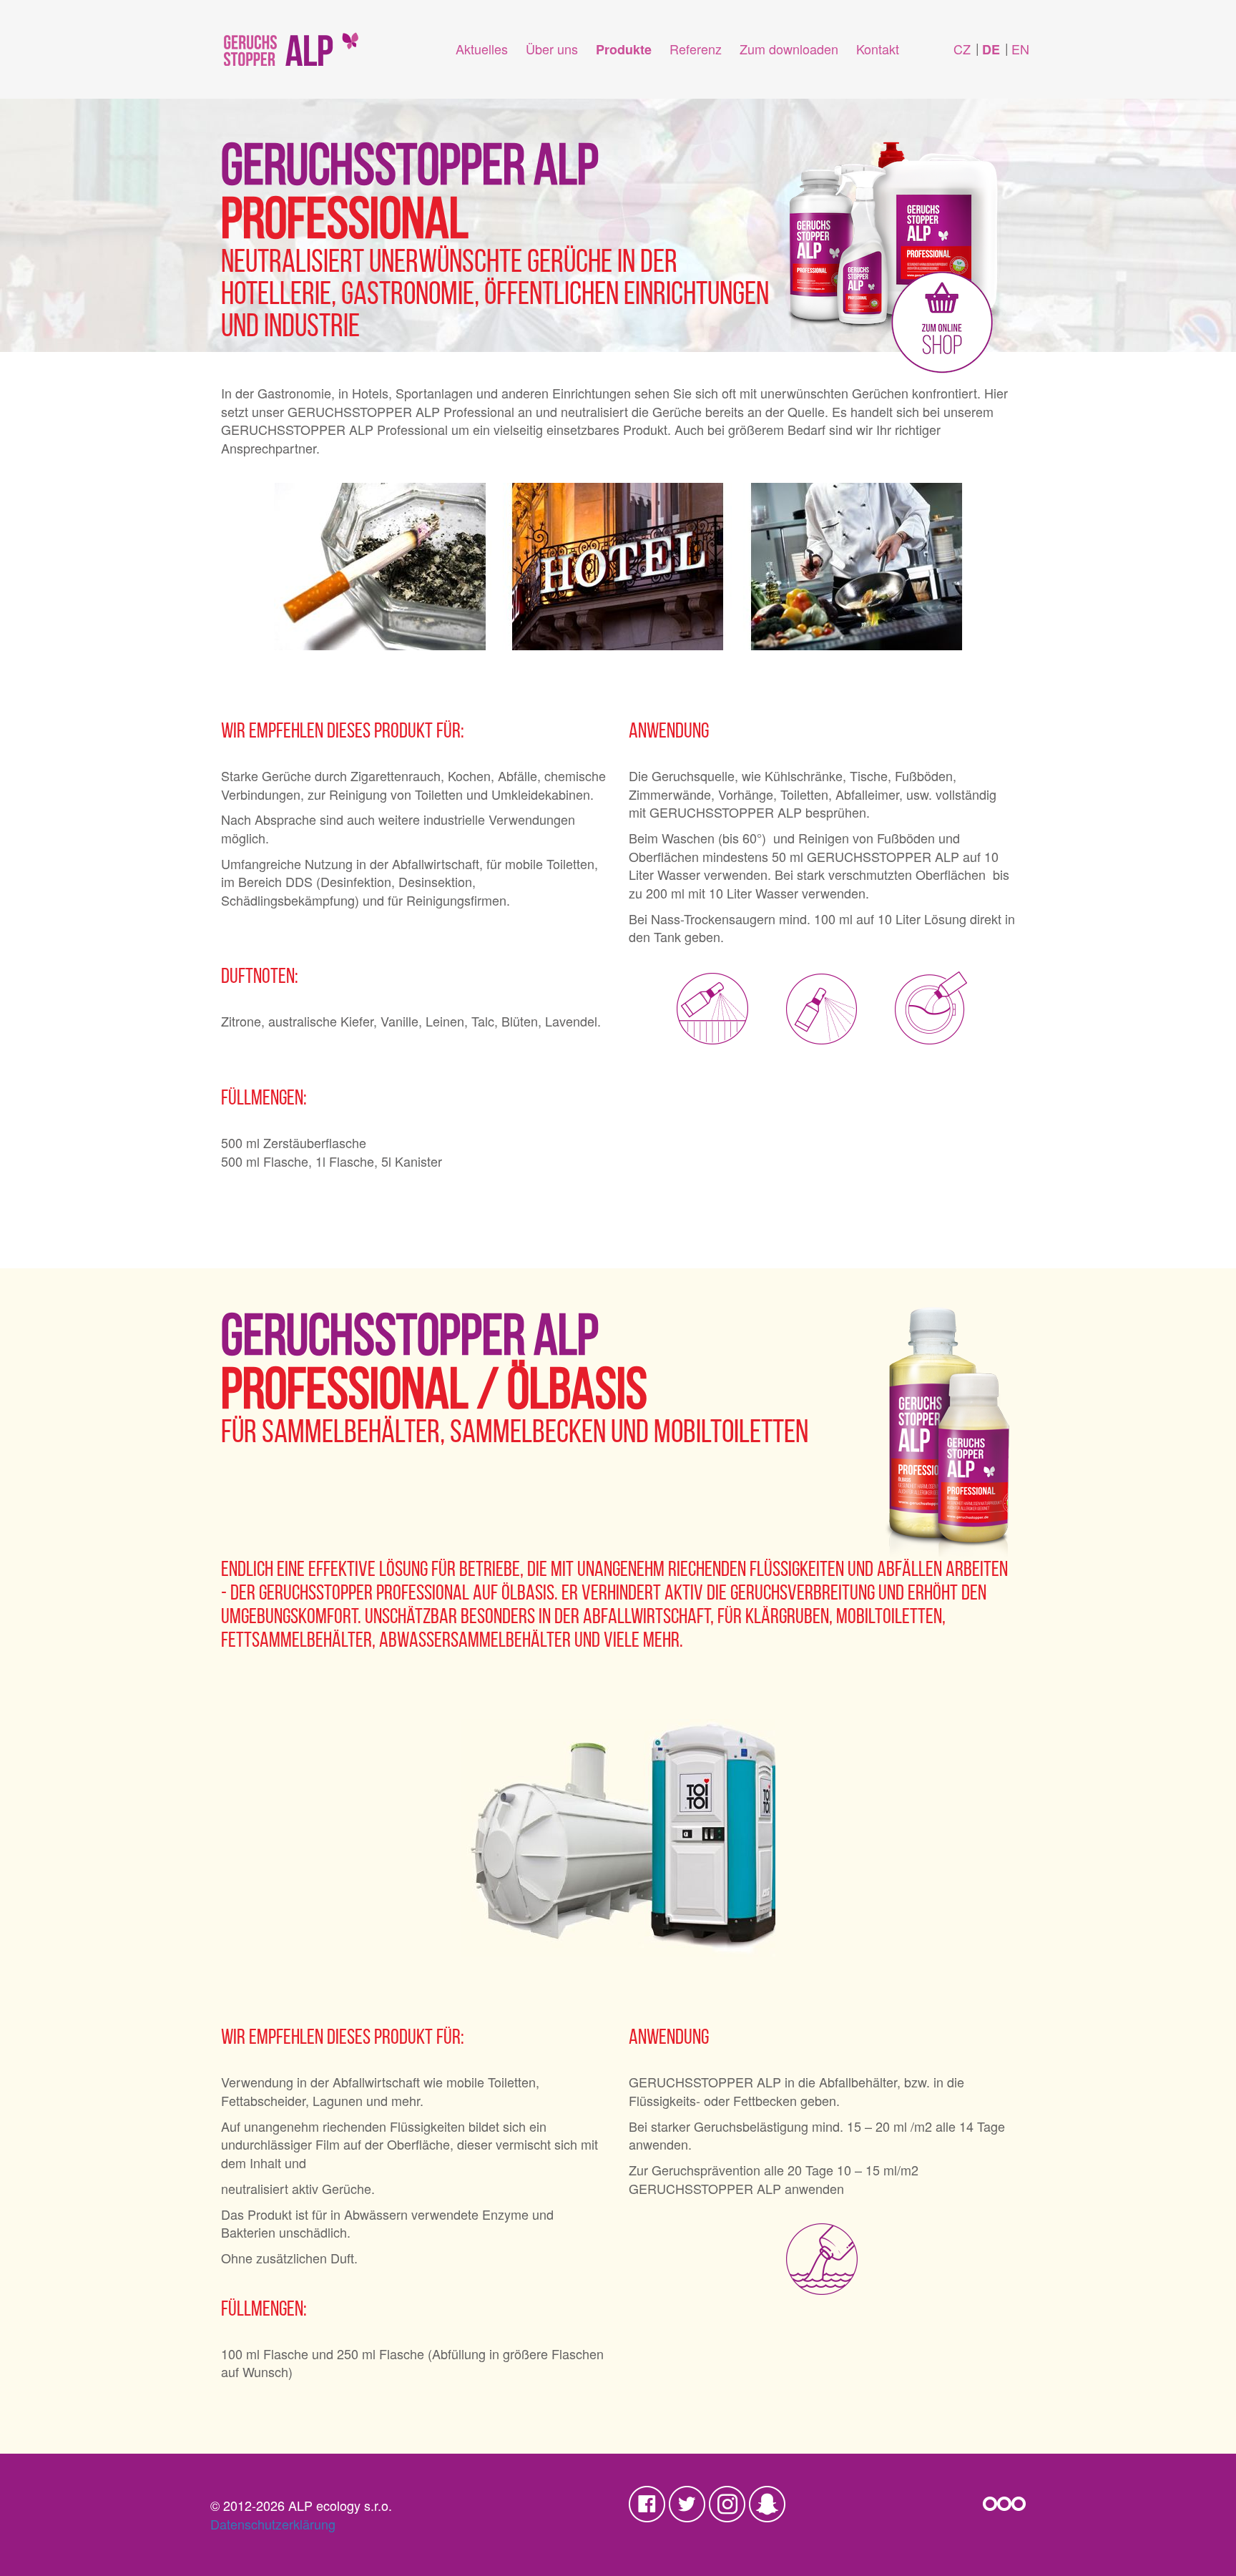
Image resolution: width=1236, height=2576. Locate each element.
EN (1020, 49)
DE (991, 49)
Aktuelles (482, 49)
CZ (962, 49)
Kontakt (878, 49)
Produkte (624, 49)
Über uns (552, 49)
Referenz (696, 49)
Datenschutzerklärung (273, 2524)
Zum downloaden (789, 49)
